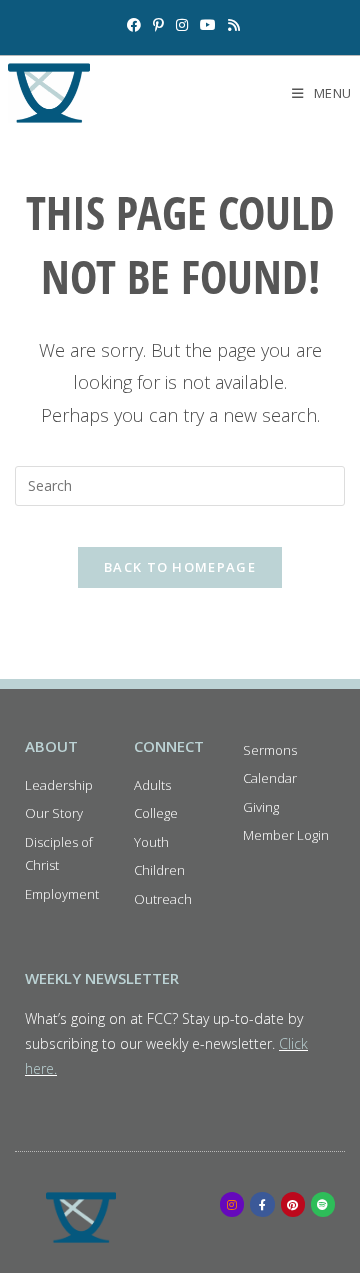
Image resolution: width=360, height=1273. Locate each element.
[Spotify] (323, 1204)
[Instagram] (232, 1204)
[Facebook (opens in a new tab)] (134, 25)
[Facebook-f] (262, 1204)
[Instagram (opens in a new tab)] (182, 25)
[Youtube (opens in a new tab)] (208, 25)
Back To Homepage (180, 567)
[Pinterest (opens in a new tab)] (158, 25)
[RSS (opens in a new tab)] (231, 25)
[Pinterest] (293, 1204)
